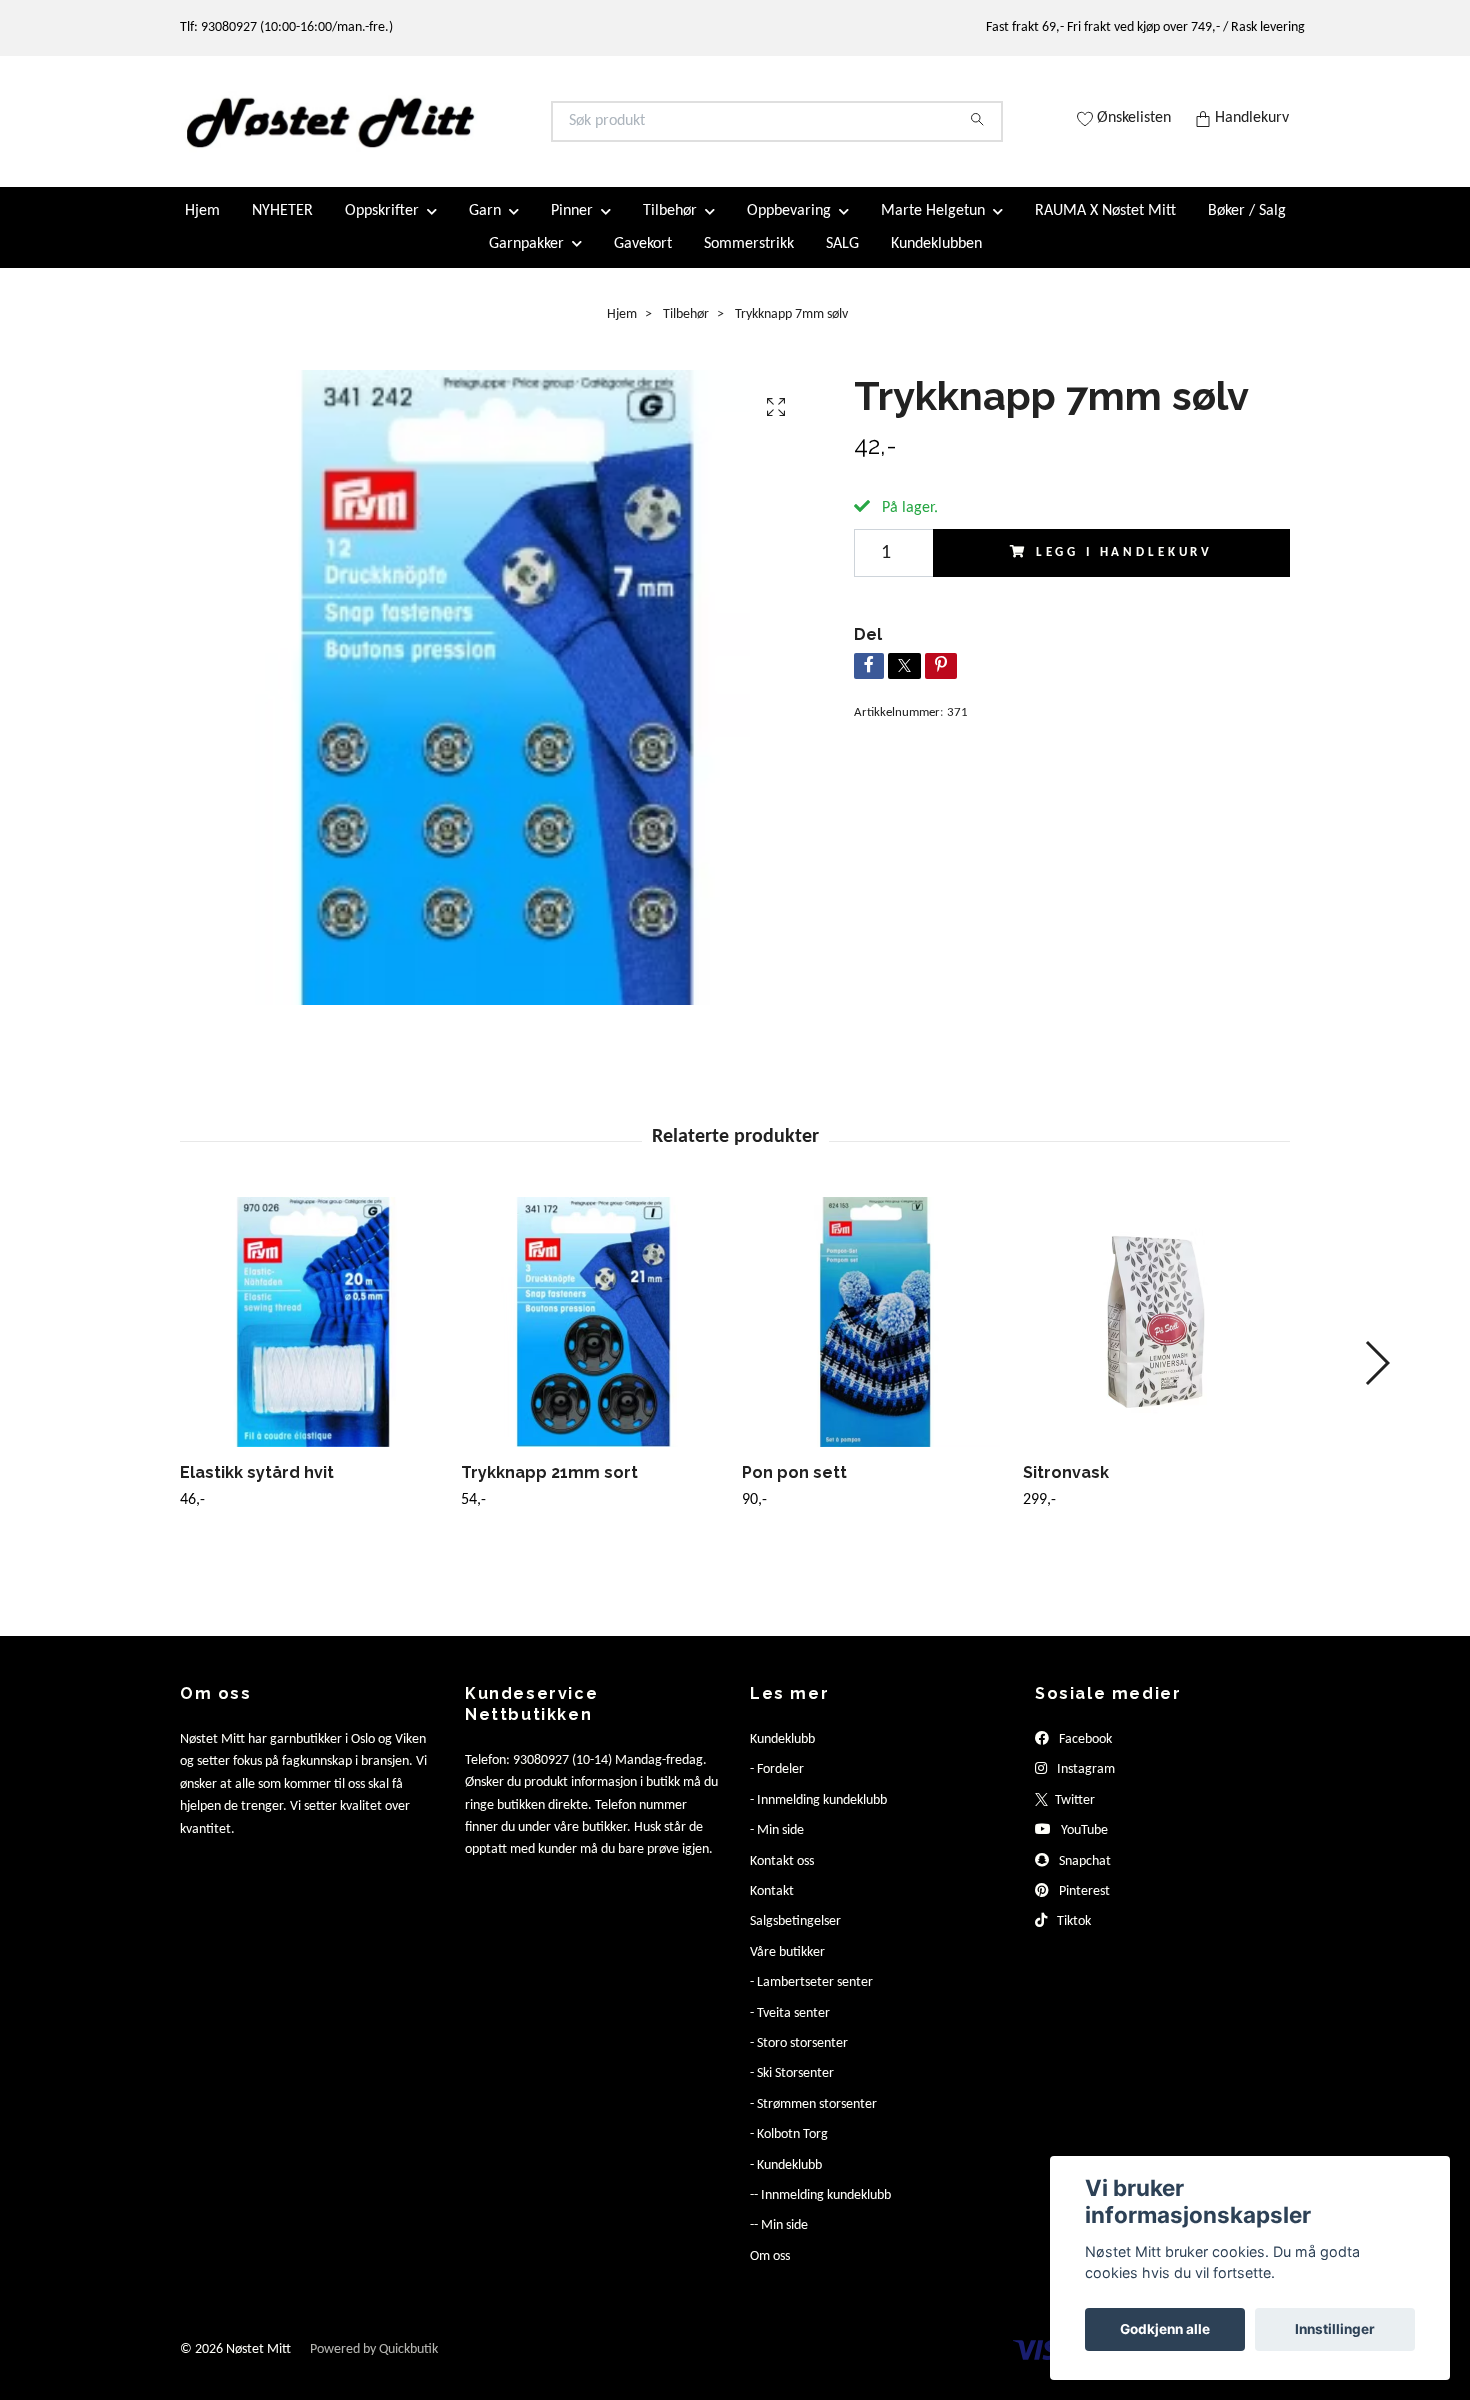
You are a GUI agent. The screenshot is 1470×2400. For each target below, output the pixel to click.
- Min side (777, 1847)
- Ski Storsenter (792, 2090)
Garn (485, 228)
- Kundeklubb (786, 2181)
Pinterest (1083, 1908)
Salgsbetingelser (795, 1938)
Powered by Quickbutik (374, 2366)
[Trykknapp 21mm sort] (594, 1339)
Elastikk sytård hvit (257, 1489)
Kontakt (772, 1908)
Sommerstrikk (749, 260)
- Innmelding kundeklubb (818, 1817)
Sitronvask (1066, 1489)
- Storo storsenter (799, 2060)
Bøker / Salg (1247, 228)
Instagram (1084, 1786)
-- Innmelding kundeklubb (820, 2212)
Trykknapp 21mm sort (549, 1489)
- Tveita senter (790, 2029)
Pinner (572, 228)
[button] (1376, 1380)
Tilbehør (670, 228)
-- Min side (779, 2242)
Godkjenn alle (1165, 2329)
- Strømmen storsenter (813, 2120)
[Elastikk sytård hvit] (313, 1339)
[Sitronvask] (1156, 1339)
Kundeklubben (936, 260)
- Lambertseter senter (811, 1999)
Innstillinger (1335, 2329)
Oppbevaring (789, 228)
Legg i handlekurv (1124, 569)
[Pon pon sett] (875, 1339)
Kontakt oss (782, 1877)
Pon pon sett (794, 1489)
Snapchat (1083, 1877)
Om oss (770, 2272)
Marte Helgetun (933, 228)
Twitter (1073, 1817)
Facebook (1084, 1756)
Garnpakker (526, 260)
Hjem (202, 228)
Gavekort (643, 260)
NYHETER (282, 228)
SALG (842, 260)
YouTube (1083, 1847)
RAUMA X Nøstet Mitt (1105, 228)
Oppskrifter (382, 228)
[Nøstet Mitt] (458, 130)
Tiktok (1072, 1938)
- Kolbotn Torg (789, 2151)
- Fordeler (777, 1786)
